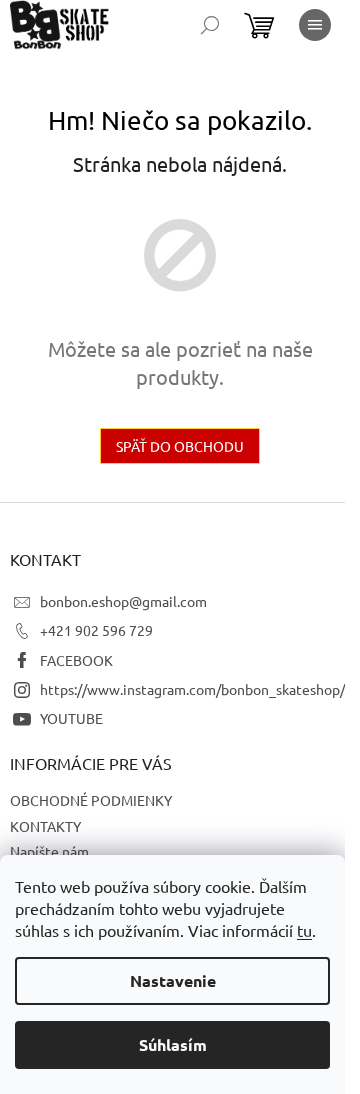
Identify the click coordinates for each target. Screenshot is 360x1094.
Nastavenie (173, 980)
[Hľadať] (210, 25)
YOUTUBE (71, 718)
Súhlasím (173, 1044)
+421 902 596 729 (96, 630)
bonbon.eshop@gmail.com (123, 601)
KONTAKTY (45, 826)
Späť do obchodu (180, 446)
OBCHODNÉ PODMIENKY (91, 800)
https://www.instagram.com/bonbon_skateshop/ (192, 689)
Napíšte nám (49, 851)
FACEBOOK (76, 660)
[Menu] (315, 25)
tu (304, 930)
